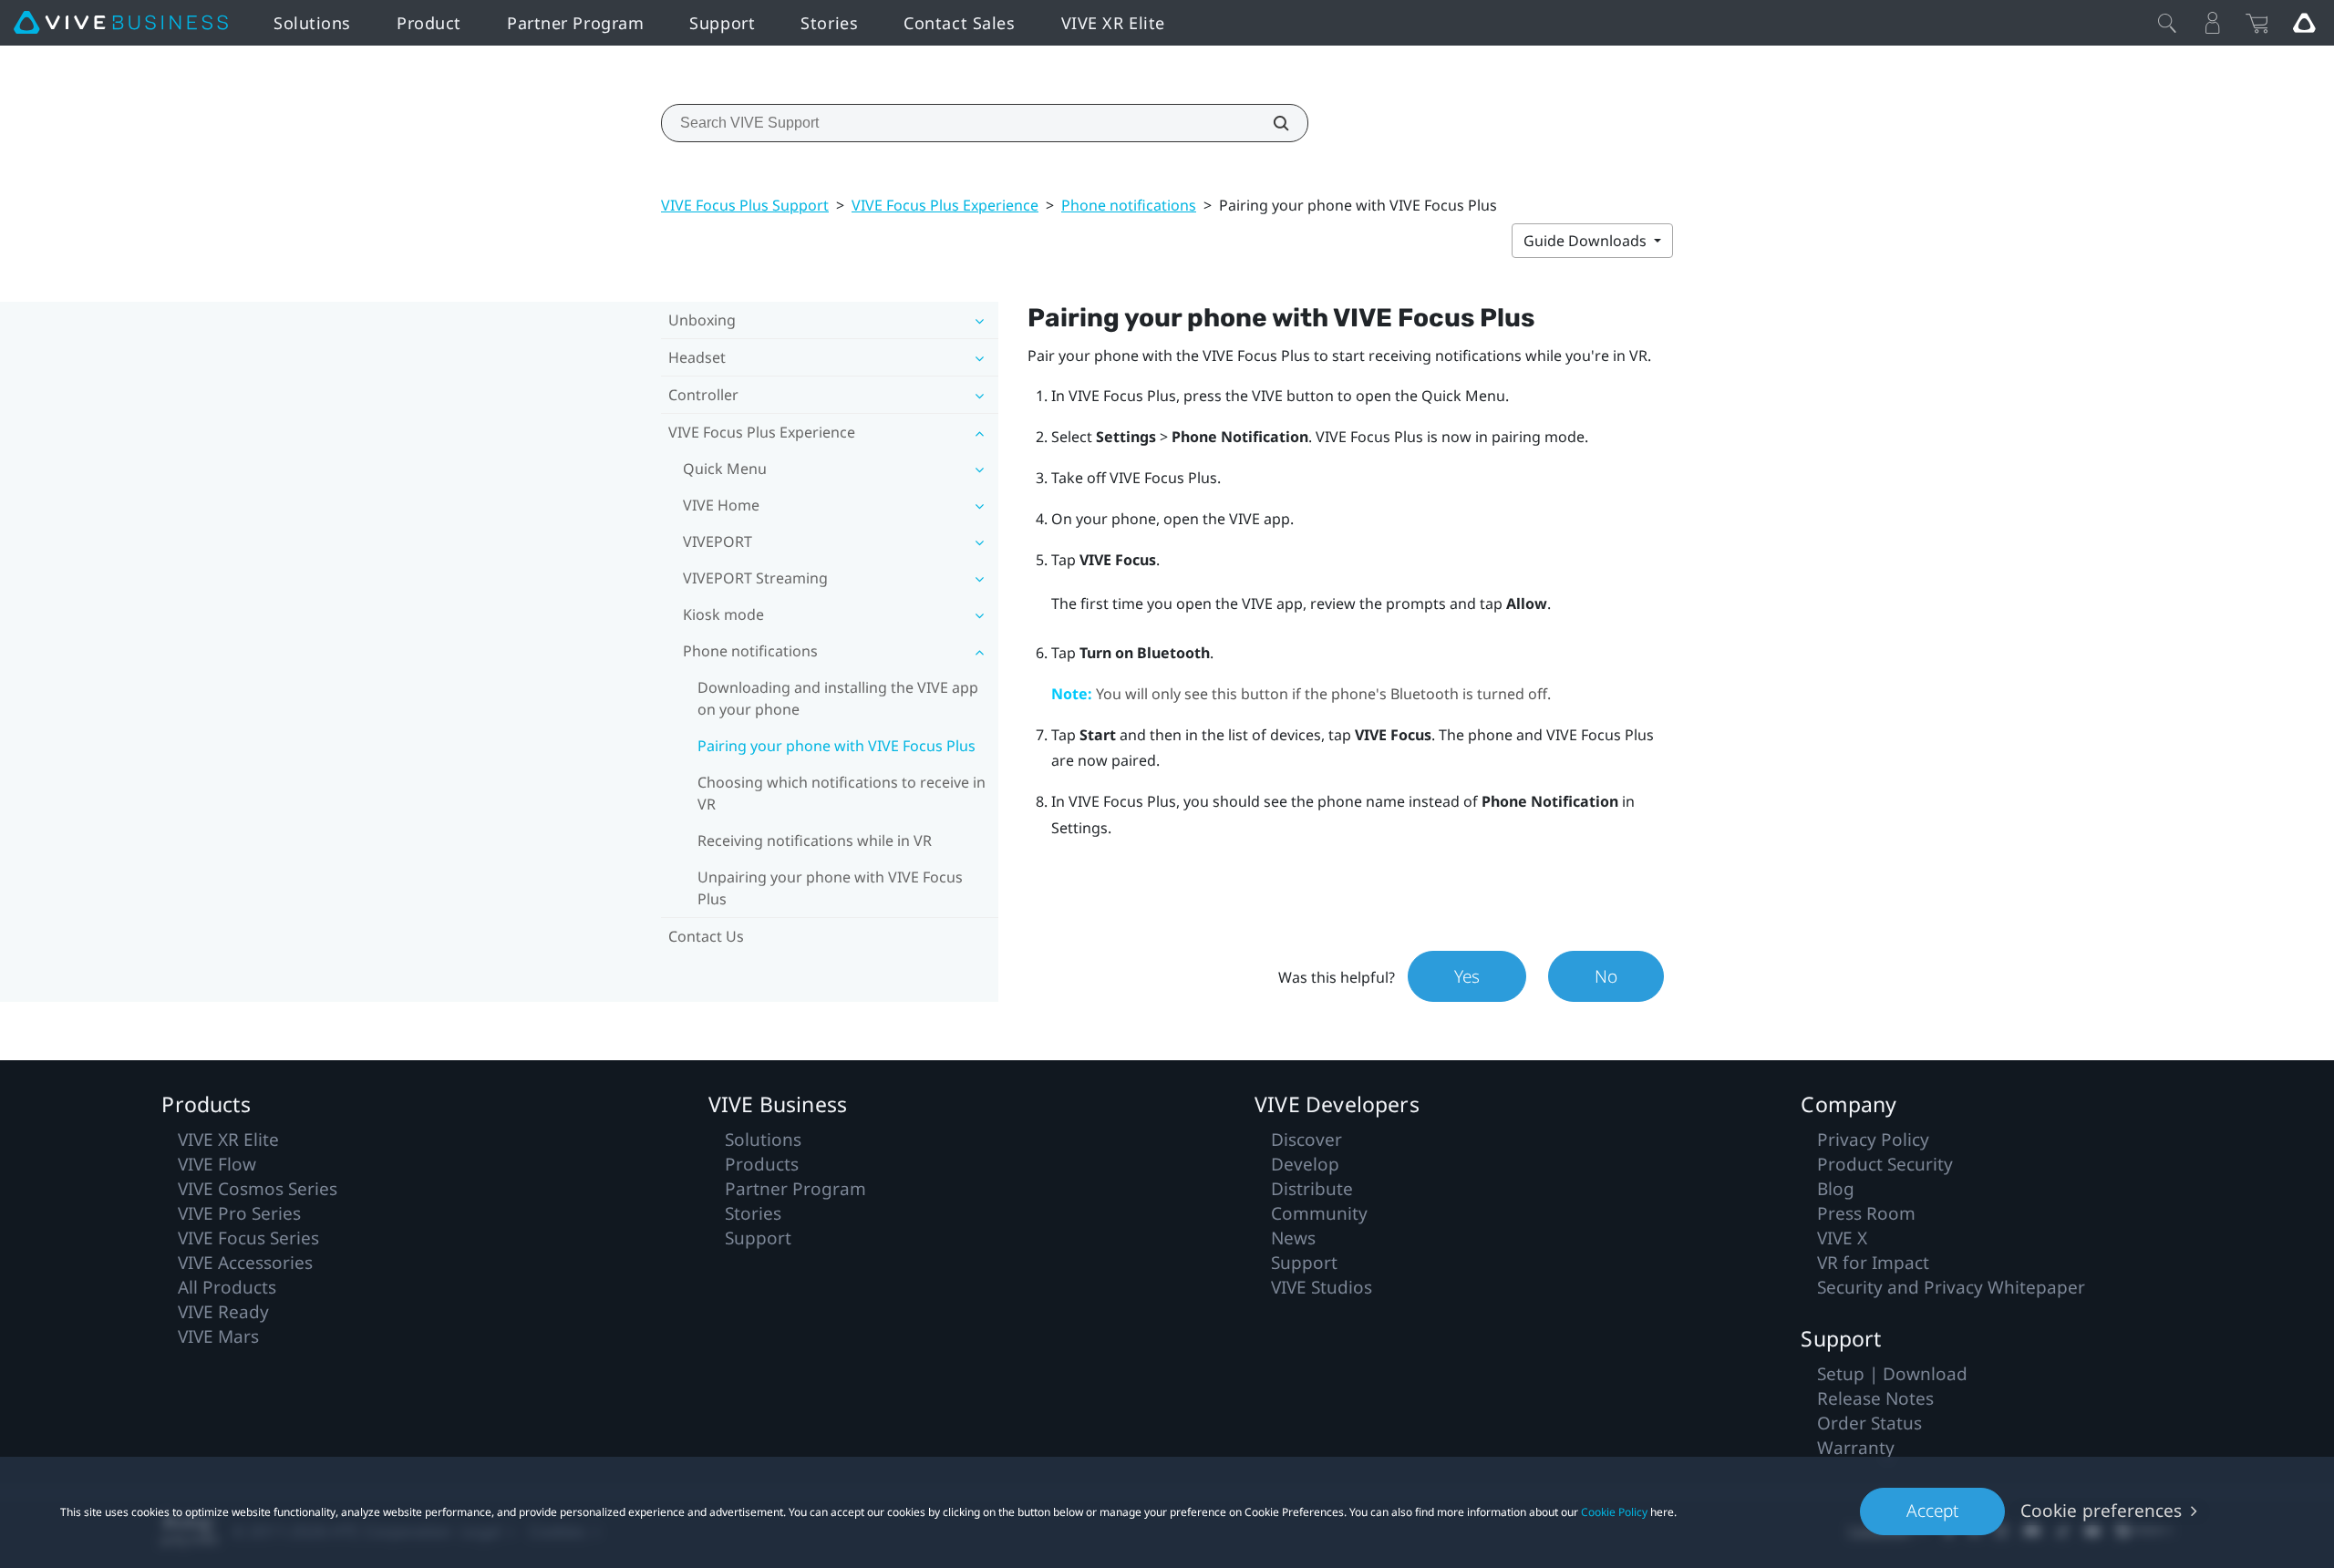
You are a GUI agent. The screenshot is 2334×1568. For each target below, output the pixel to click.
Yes (1467, 976)
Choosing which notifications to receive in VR (842, 793)
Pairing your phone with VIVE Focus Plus (837, 746)
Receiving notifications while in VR (815, 841)
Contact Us (706, 936)
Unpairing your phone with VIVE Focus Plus (830, 888)
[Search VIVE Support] (1271, 123)
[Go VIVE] (2304, 23)
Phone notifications (1129, 205)
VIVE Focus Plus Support (745, 205)
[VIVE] (121, 23)
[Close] (2167, 23)
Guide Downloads (1587, 241)
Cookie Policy (1614, 1512)
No (1606, 976)
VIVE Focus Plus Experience (945, 205)
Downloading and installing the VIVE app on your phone (838, 698)
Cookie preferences (2101, 1511)
